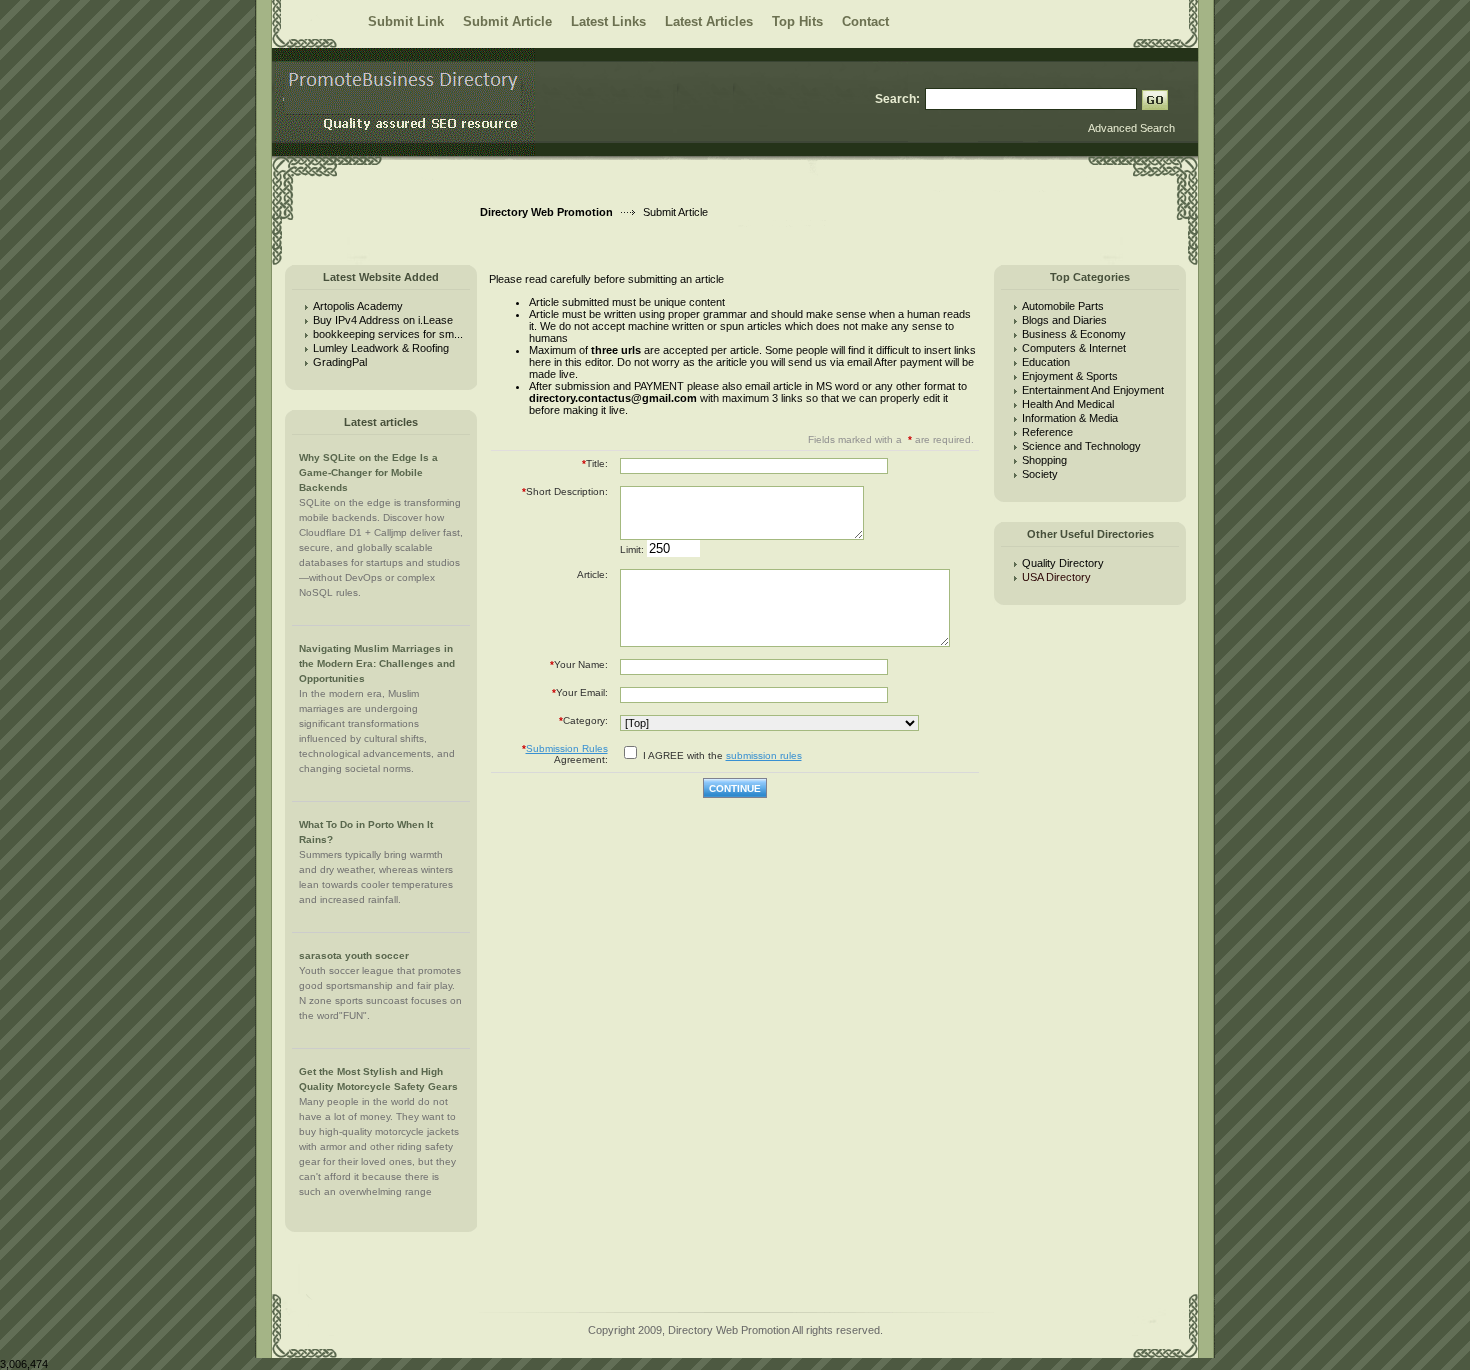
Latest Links (608, 21)
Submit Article (507, 21)
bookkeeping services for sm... (388, 334)
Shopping (1044, 460)
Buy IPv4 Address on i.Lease (383, 320)
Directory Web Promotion (546, 212)
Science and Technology (1081, 446)
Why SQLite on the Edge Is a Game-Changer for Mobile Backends (368, 472)
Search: (897, 99)
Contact (865, 21)
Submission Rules (567, 748)
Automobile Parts (1063, 306)
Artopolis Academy (358, 306)
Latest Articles (709, 21)
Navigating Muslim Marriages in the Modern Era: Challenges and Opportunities (377, 663)
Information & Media (1070, 418)
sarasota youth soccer (354, 955)
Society (1040, 474)
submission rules (764, 755)
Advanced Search (1131, 128)
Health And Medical (1068, 404)
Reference (1047, 432)
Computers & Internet (1074, 348)
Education (1046, 362)
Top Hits (797, 21)
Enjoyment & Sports (1070, 376)
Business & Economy (1074, 334)
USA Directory (1059, 577)
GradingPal (340, 362)
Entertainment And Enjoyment (1093, 390)
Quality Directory (1063, 563)
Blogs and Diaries (1064, 320)
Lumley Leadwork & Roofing (381, 348)
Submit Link (406, 21)
